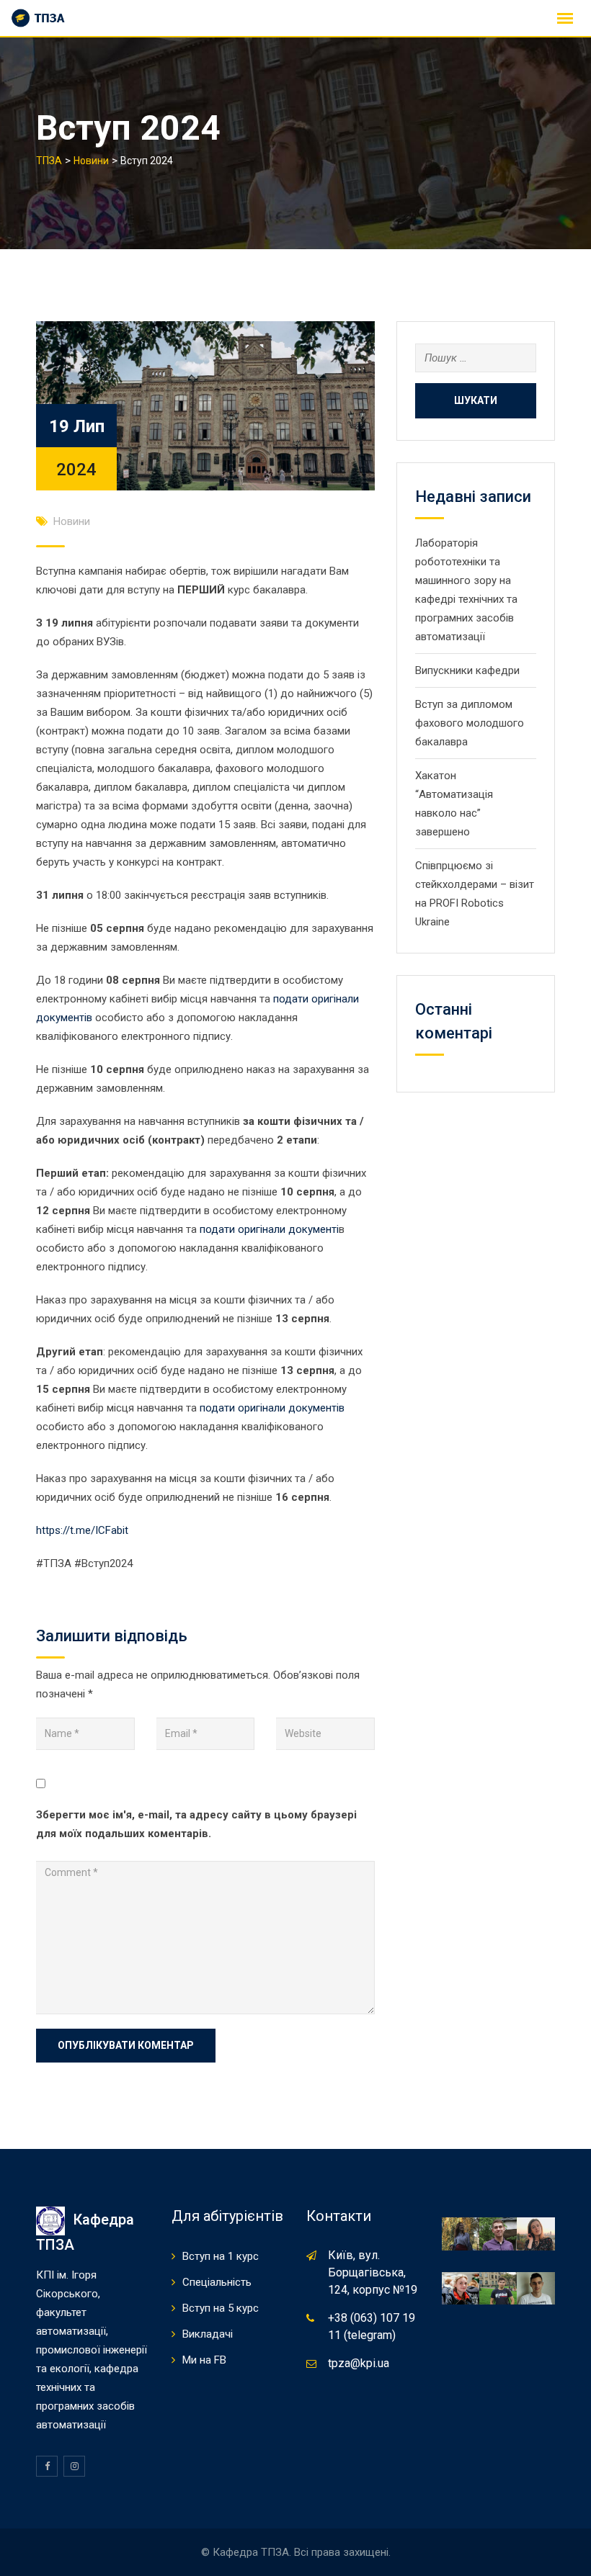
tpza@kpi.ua (359, 2363)
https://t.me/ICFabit (82, 1530)
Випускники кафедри (467, 670)
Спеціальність (217, 2282)
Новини (72, 521)
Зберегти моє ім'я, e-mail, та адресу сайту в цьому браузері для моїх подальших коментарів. (196, 1824)
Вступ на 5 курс (221, 2308)
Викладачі (208, 2334)
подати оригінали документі (269, 1229)
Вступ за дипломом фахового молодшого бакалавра (470, 723)
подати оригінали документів (272, 1408)
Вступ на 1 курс (221, 2256)
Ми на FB (204, 2360)
